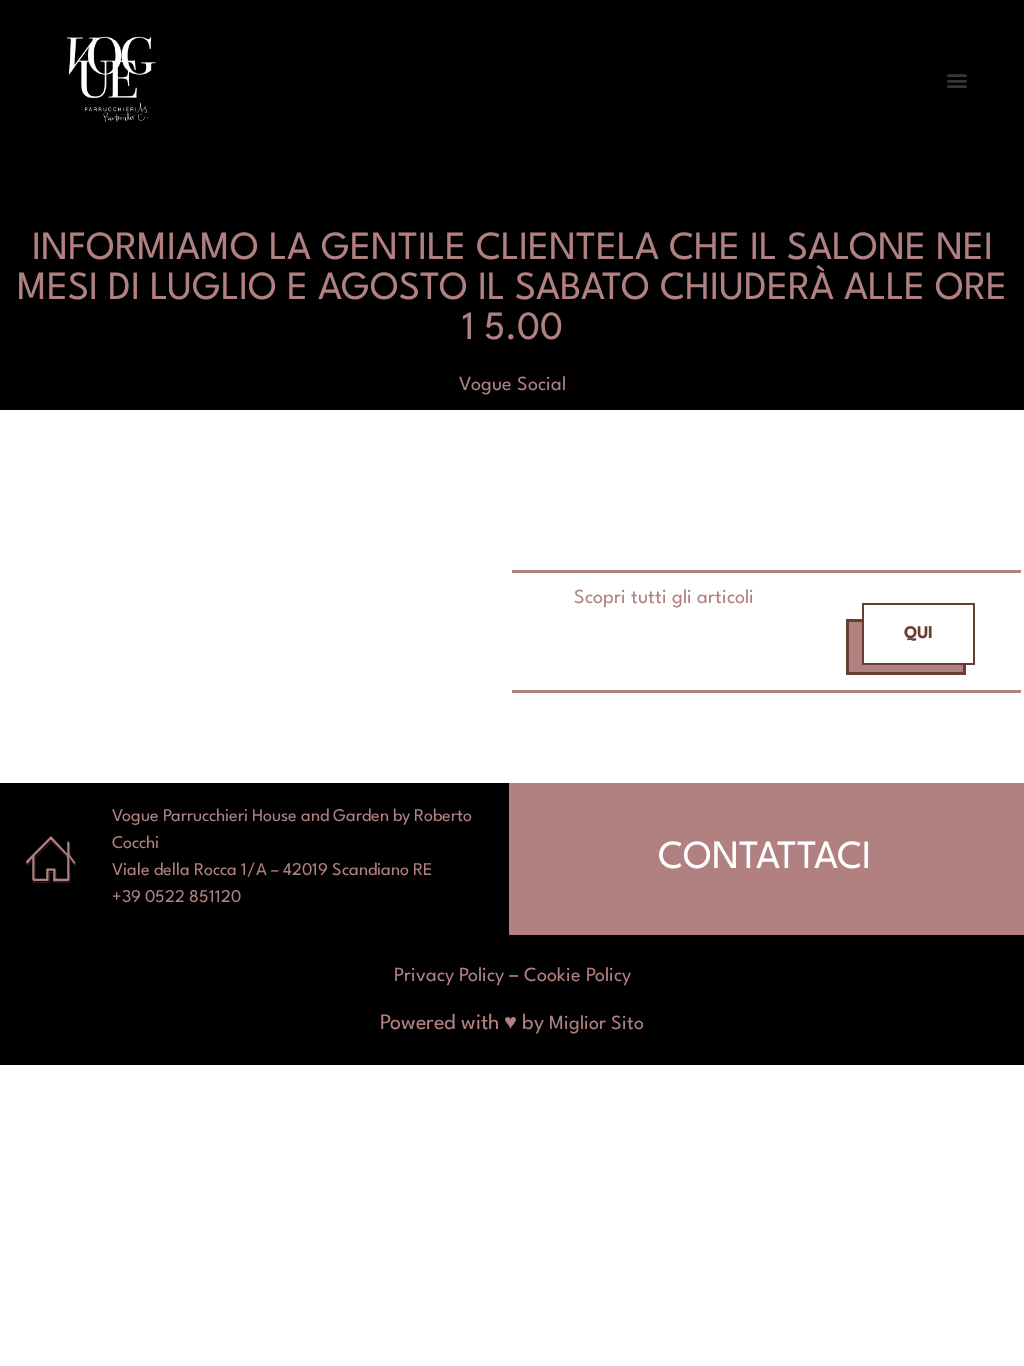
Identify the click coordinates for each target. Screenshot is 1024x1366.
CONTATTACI (764, 858)
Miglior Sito (596, 1024)
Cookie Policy (577, 976)
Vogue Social (512, 385)
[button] (957, 80)
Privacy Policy (449, 976)
